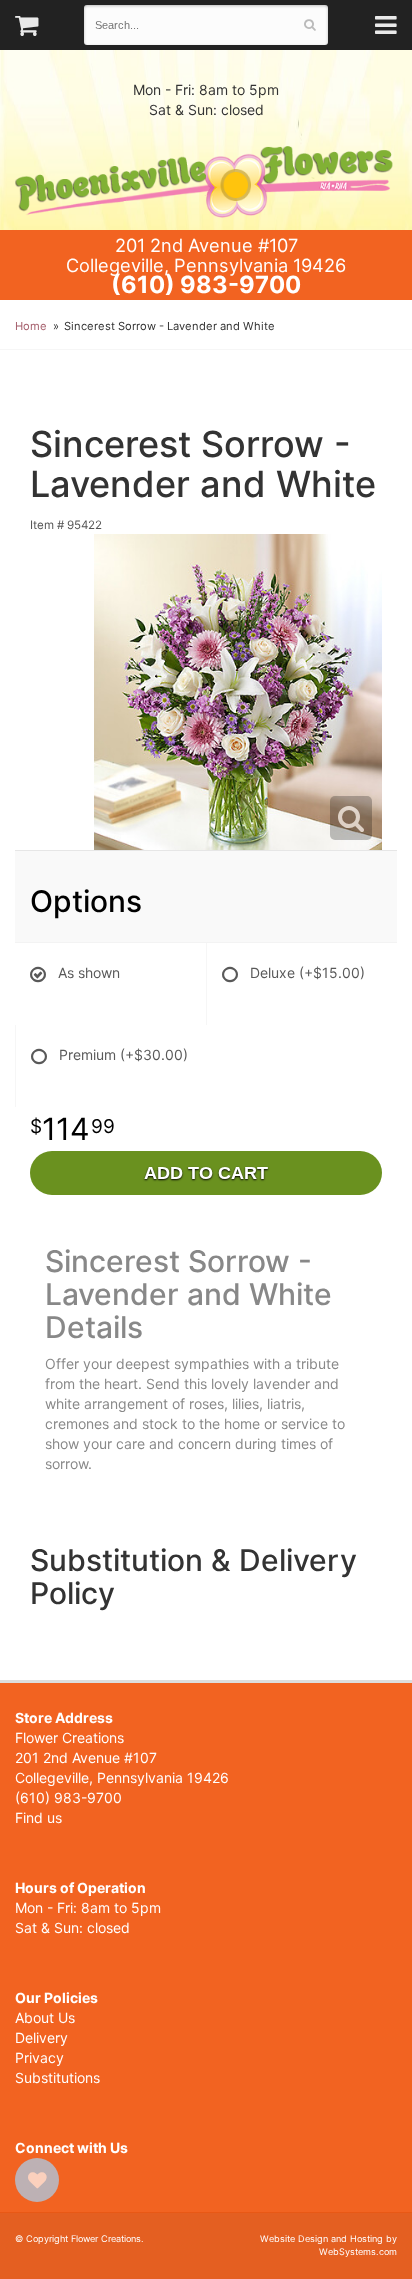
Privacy (39, 2057)
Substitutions (57, 2077)
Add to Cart (206, 1173)
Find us (38, 1817)
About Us (45, 2017)
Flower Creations (206, 175)
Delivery (41, 2037)
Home (31, 326)
